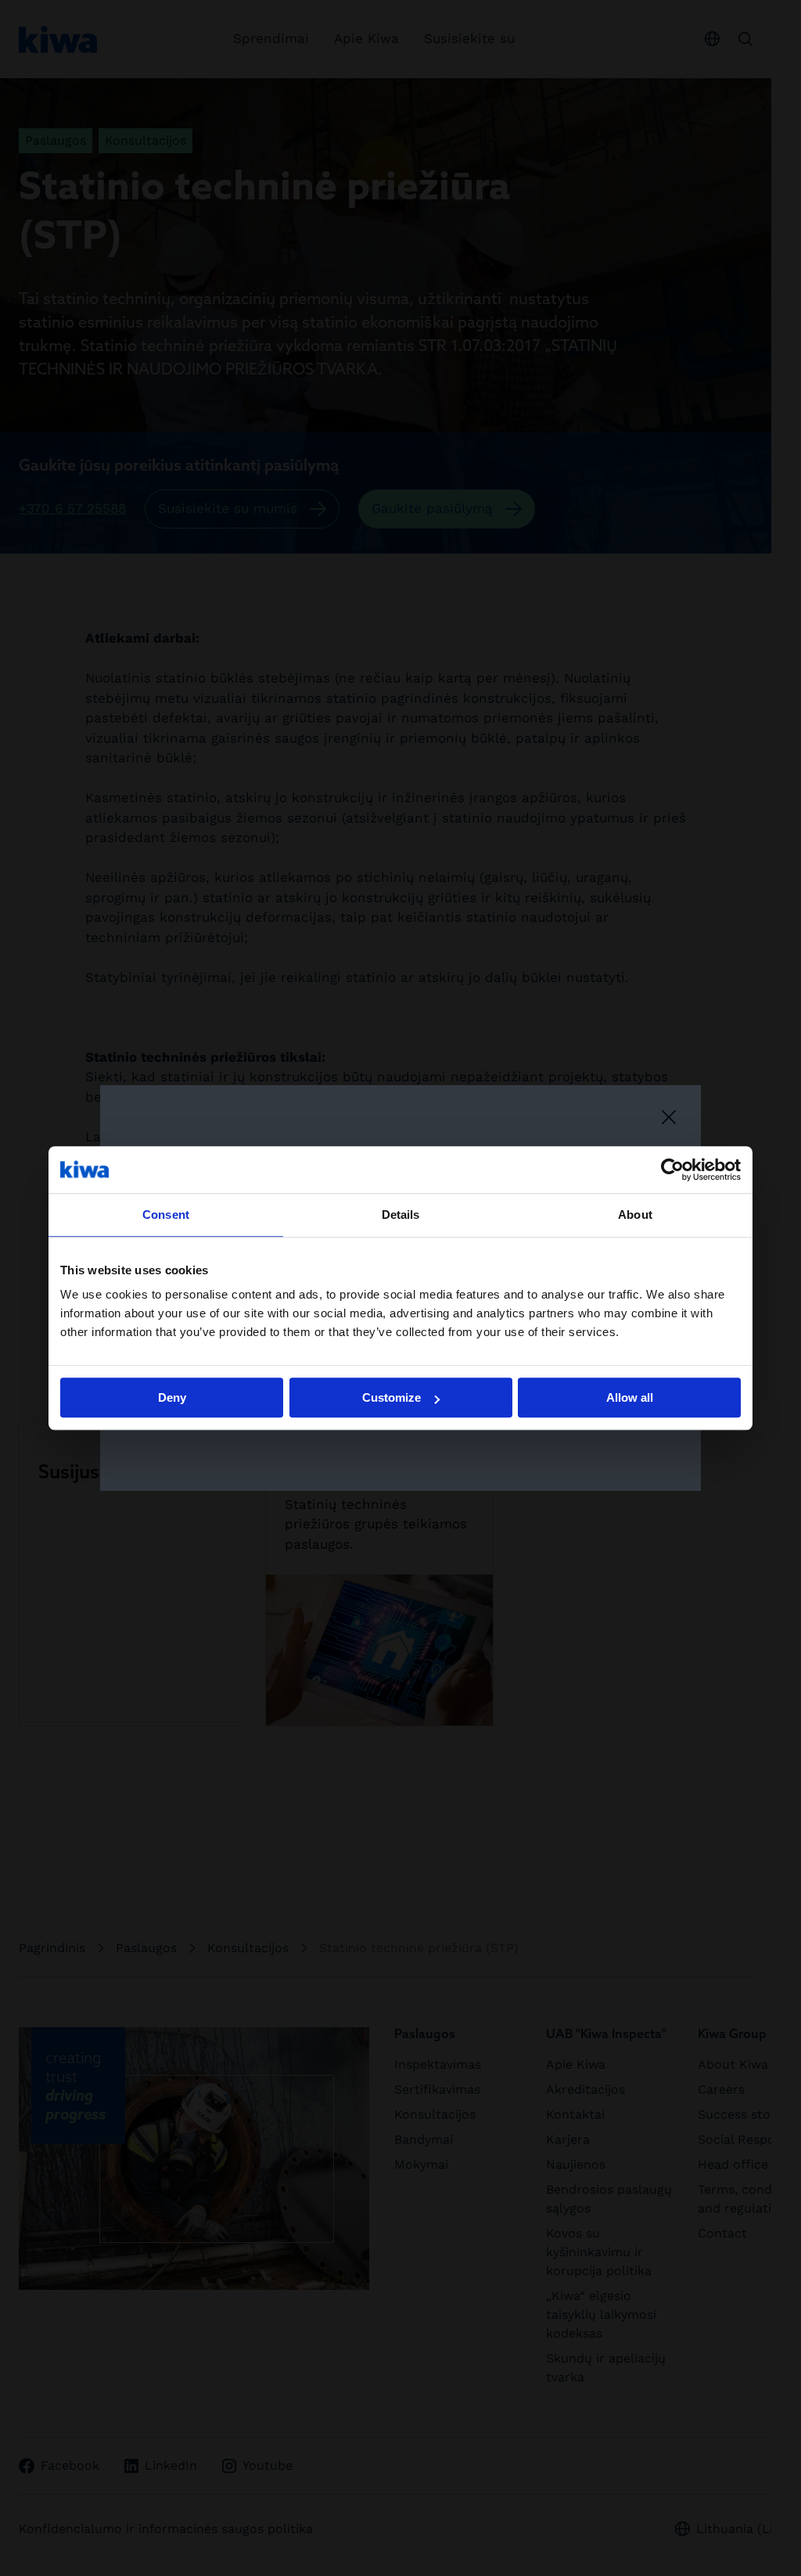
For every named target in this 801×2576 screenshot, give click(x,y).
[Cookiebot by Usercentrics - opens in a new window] (672, 1170)
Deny (172, 1397)
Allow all (630, 1397)
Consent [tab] (166, 1215)
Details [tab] (401, 1215)
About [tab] (635, 1215)
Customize (392, 1397)
